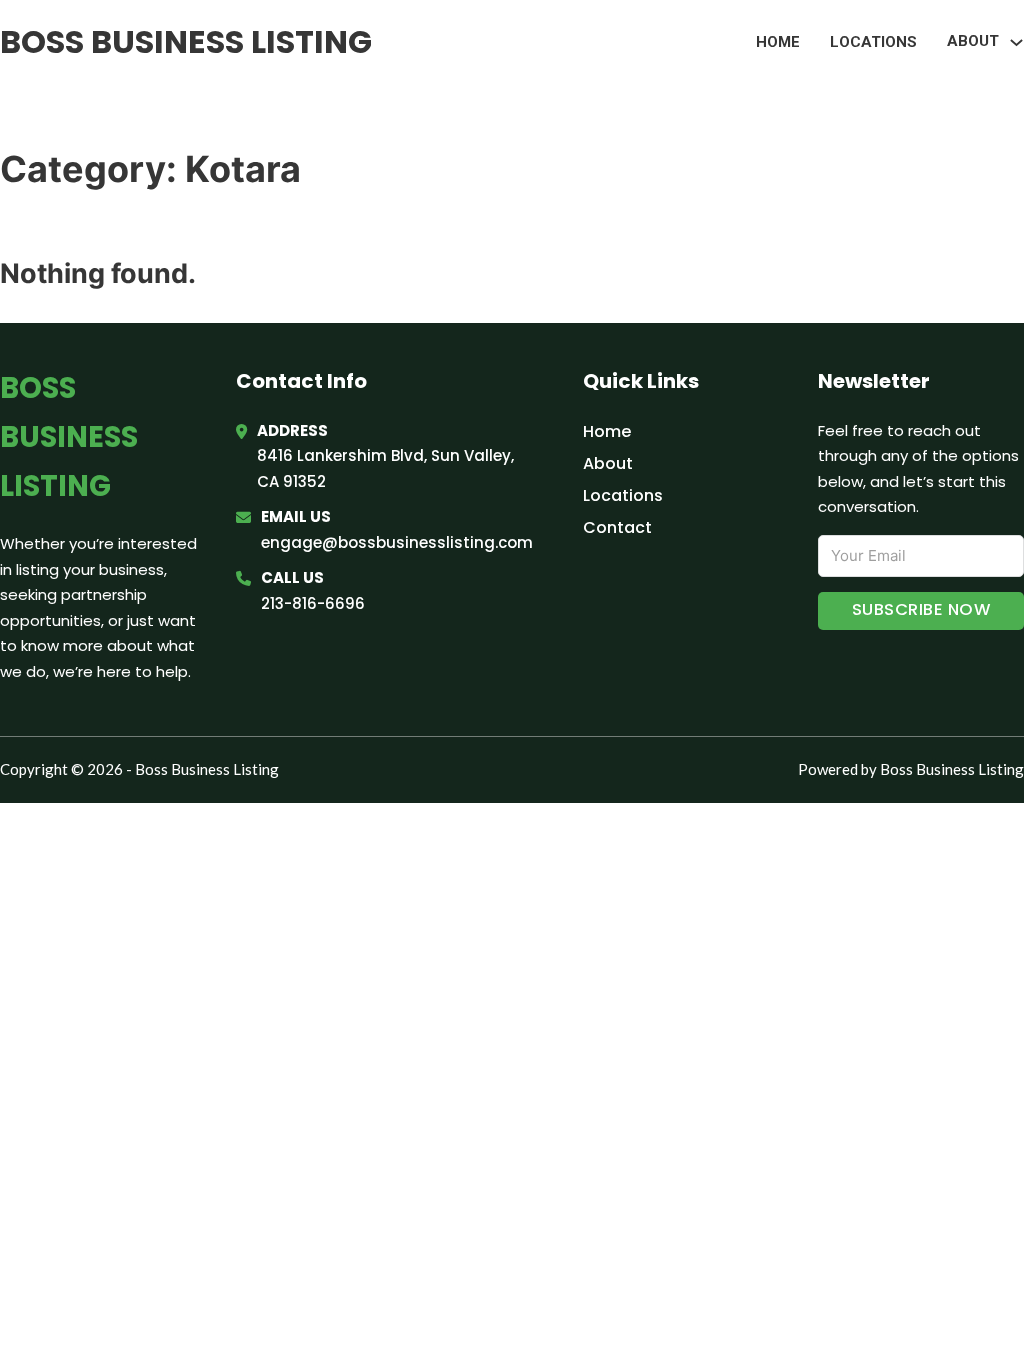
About (608, 463)
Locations (873, 42)
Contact (617, 527)
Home (778, 42)
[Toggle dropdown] (1016, 42)
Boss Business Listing (186, 41)
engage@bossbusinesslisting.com (397, 542)
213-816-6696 (313, 603)
